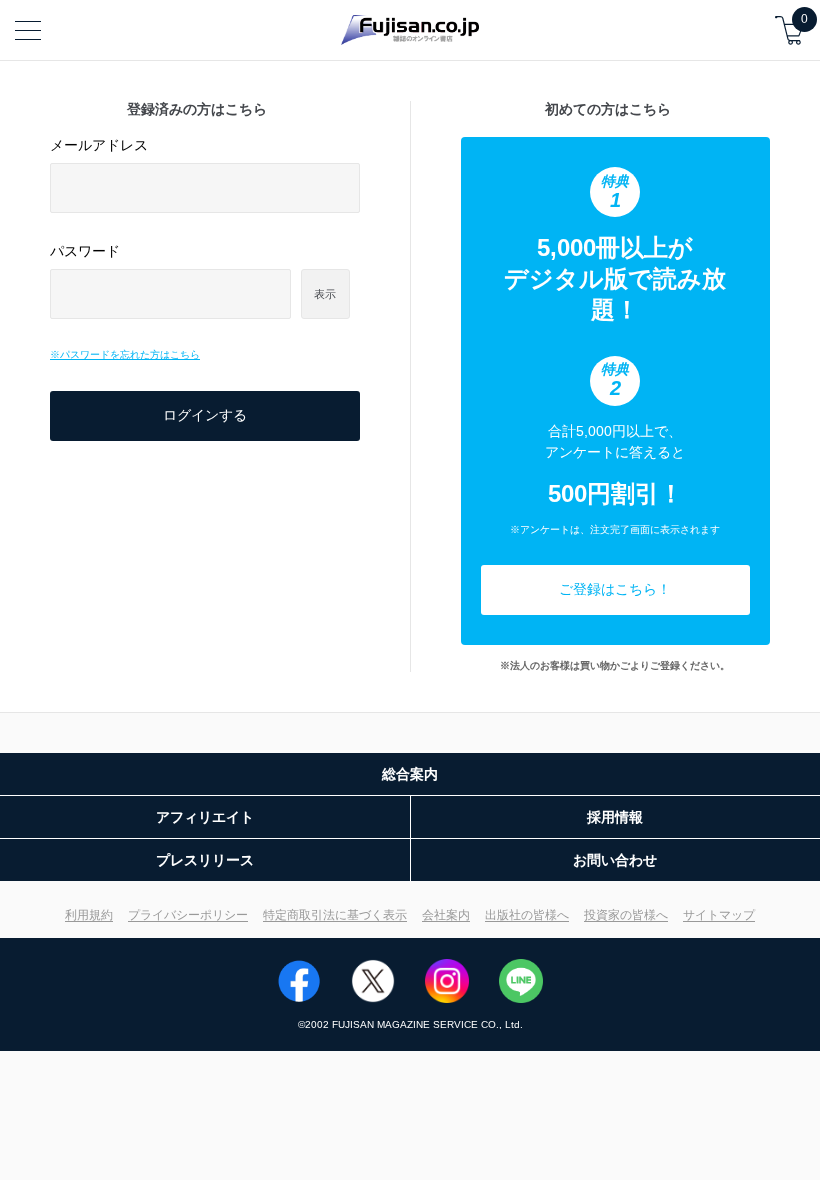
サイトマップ (719, 915)
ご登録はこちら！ (615, 589)
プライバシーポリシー (188, 915)
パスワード (85, 251)
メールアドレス (99, 145)
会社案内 (446, 915)
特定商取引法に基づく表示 (335, 915)
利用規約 (89, 915)
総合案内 (410, 774)
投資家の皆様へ (626, 915)
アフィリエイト (205, 817)
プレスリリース (205, 860)
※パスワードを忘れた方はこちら (125, 354)
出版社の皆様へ (527, 915)
